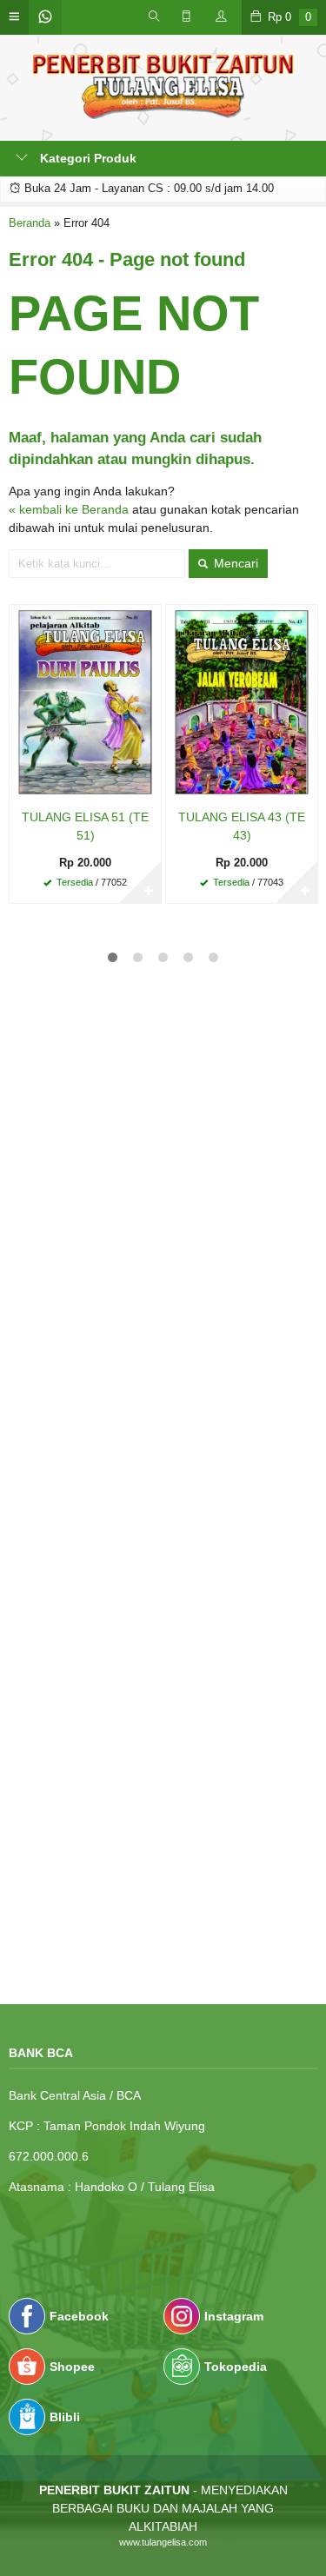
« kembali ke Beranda (69, 509)
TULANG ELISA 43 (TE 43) (242, 826)
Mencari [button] (234, 563)
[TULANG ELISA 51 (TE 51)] (85, 701)
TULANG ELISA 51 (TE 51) (85, 826)
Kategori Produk (86, 158)
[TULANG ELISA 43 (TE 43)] (242, 701)
